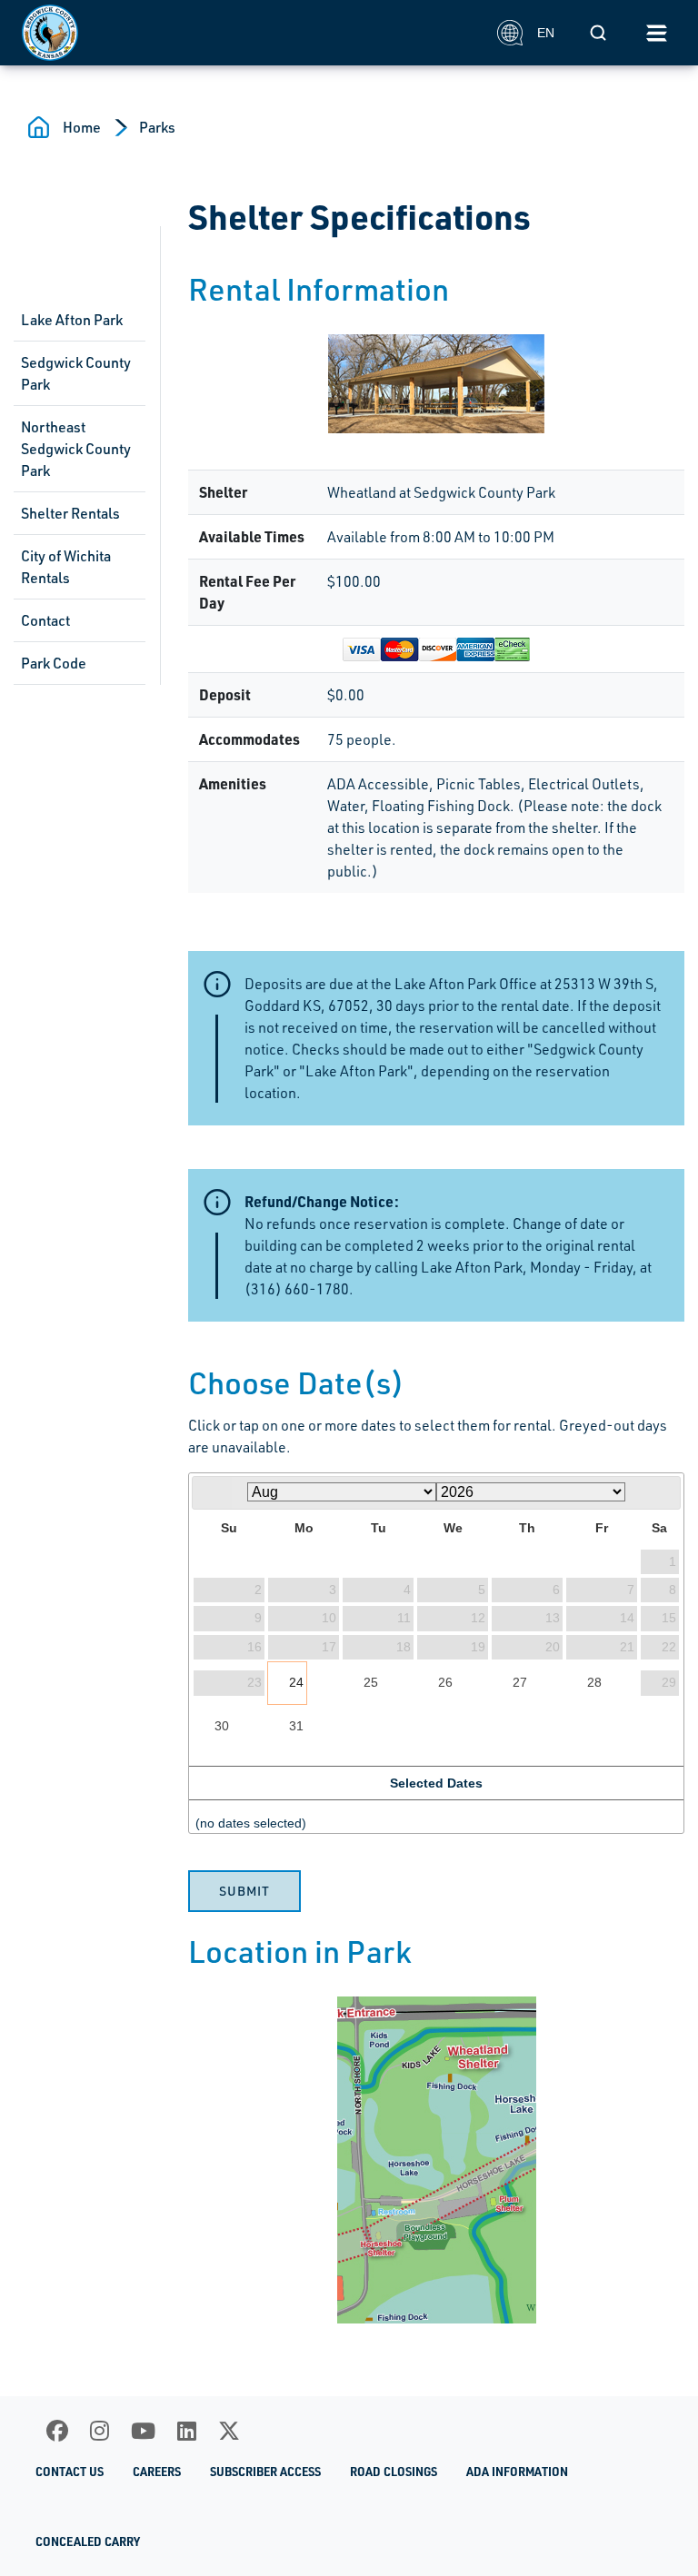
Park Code (54, 663)
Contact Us (70, 2472)
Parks (157, 127)
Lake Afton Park (72, 320)
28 (594, 1682)
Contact (45, 620)
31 (296, 1726)
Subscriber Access (265, 2472)
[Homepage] (249, 33)
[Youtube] (143, 2431)
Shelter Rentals (70, 513)
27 (520, 1682)
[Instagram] (100, 2431)
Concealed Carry (88, 2541)
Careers (157, 2472)
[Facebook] (57, 2431)
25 (371, 1682)
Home (82, 127)
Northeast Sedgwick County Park (76, 449)
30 (222, 1726)
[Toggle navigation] (656, 33)
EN (546, 33)
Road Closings (394, 2472)
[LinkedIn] (187, 2431)
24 (296, 1682)
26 (445, 1682)
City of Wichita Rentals (66, 567)
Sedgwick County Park (76, 373)
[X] (229, 2431)
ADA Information (517, 2472)
